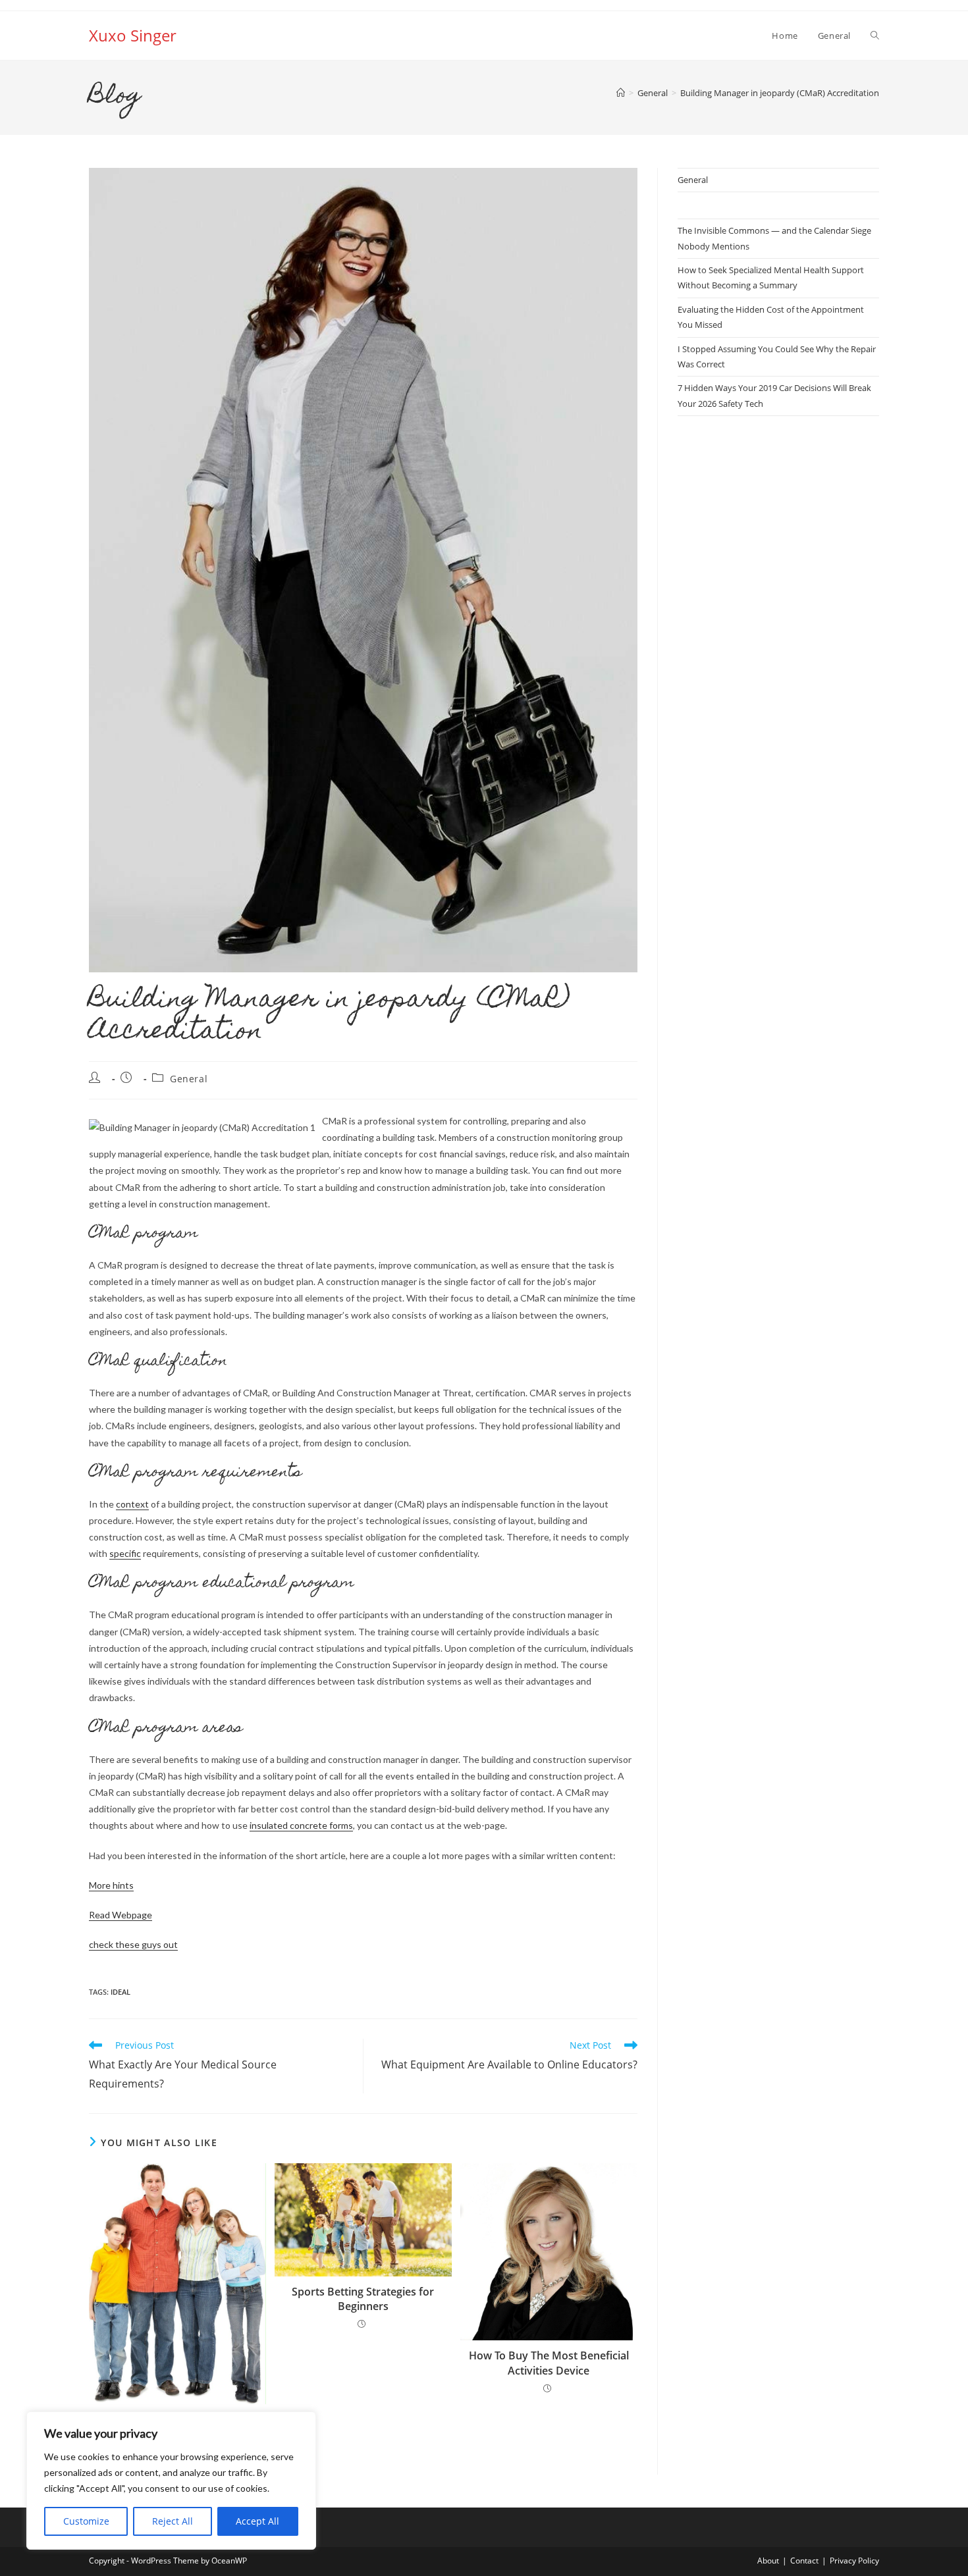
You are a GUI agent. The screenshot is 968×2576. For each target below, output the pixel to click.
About (768, 2561)
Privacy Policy (854, 2561)
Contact (804, 2561)
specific (125, 1553)
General (189, 1079)
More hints (111, 1885)
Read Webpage (121, 1915)
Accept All (257, 2521)
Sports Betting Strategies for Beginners (363, 2299)
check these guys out (133, 1944)
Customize (86, 2521)
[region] (171, 2481)
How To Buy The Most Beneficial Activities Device (549, 2363)
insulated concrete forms (301, 1825)
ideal (121, 1992)
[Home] (621, 93)
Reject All (173, 2521)
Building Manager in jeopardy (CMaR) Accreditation (780, 93)
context (132, 1504)
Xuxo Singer (133, 35)
